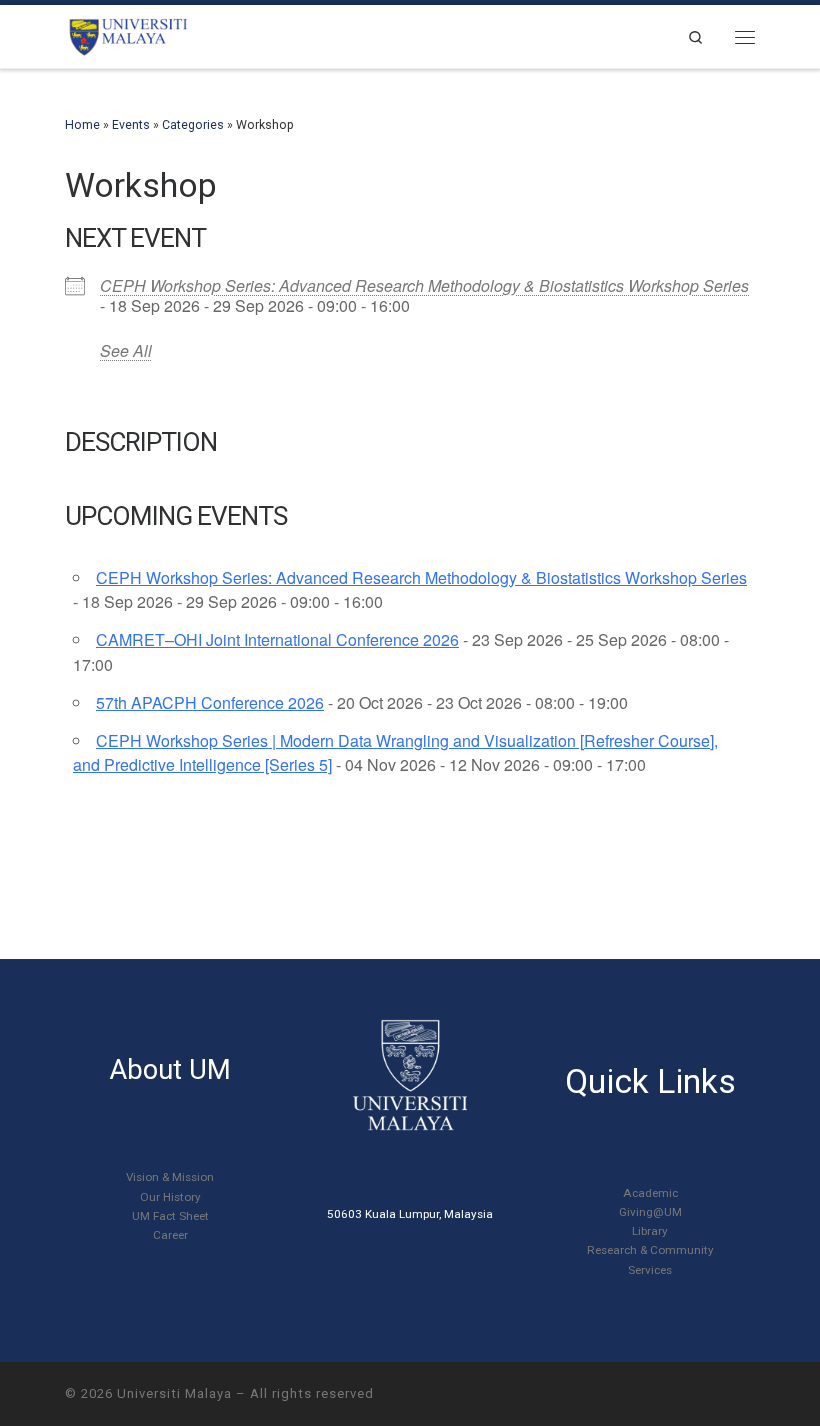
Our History (170, 1197)
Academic (650, 1193)
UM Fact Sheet (170, 1216)
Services (650, 1270)
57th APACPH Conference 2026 (210, 702)
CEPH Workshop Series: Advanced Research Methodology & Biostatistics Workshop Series (424, 285)
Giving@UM (650, 1212)
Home (82, 125)
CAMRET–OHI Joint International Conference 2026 (277, 639)
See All (126, 350)
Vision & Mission (170, 1177)
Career (170, 1235)
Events (131, 125)
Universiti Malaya (174, 1393)
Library (650, 1231)
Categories (193, 125)
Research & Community (650, 1250)
